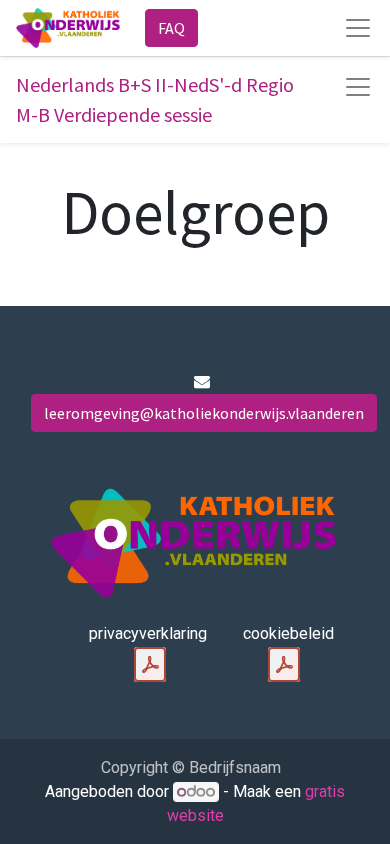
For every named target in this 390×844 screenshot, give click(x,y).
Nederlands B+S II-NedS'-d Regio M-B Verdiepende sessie (155, 99)
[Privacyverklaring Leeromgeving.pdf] (150, 665)
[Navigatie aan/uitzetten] (358, 87)
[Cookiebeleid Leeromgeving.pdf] (284, 665)
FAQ (171, 28)
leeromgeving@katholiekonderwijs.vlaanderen (204, 413)
